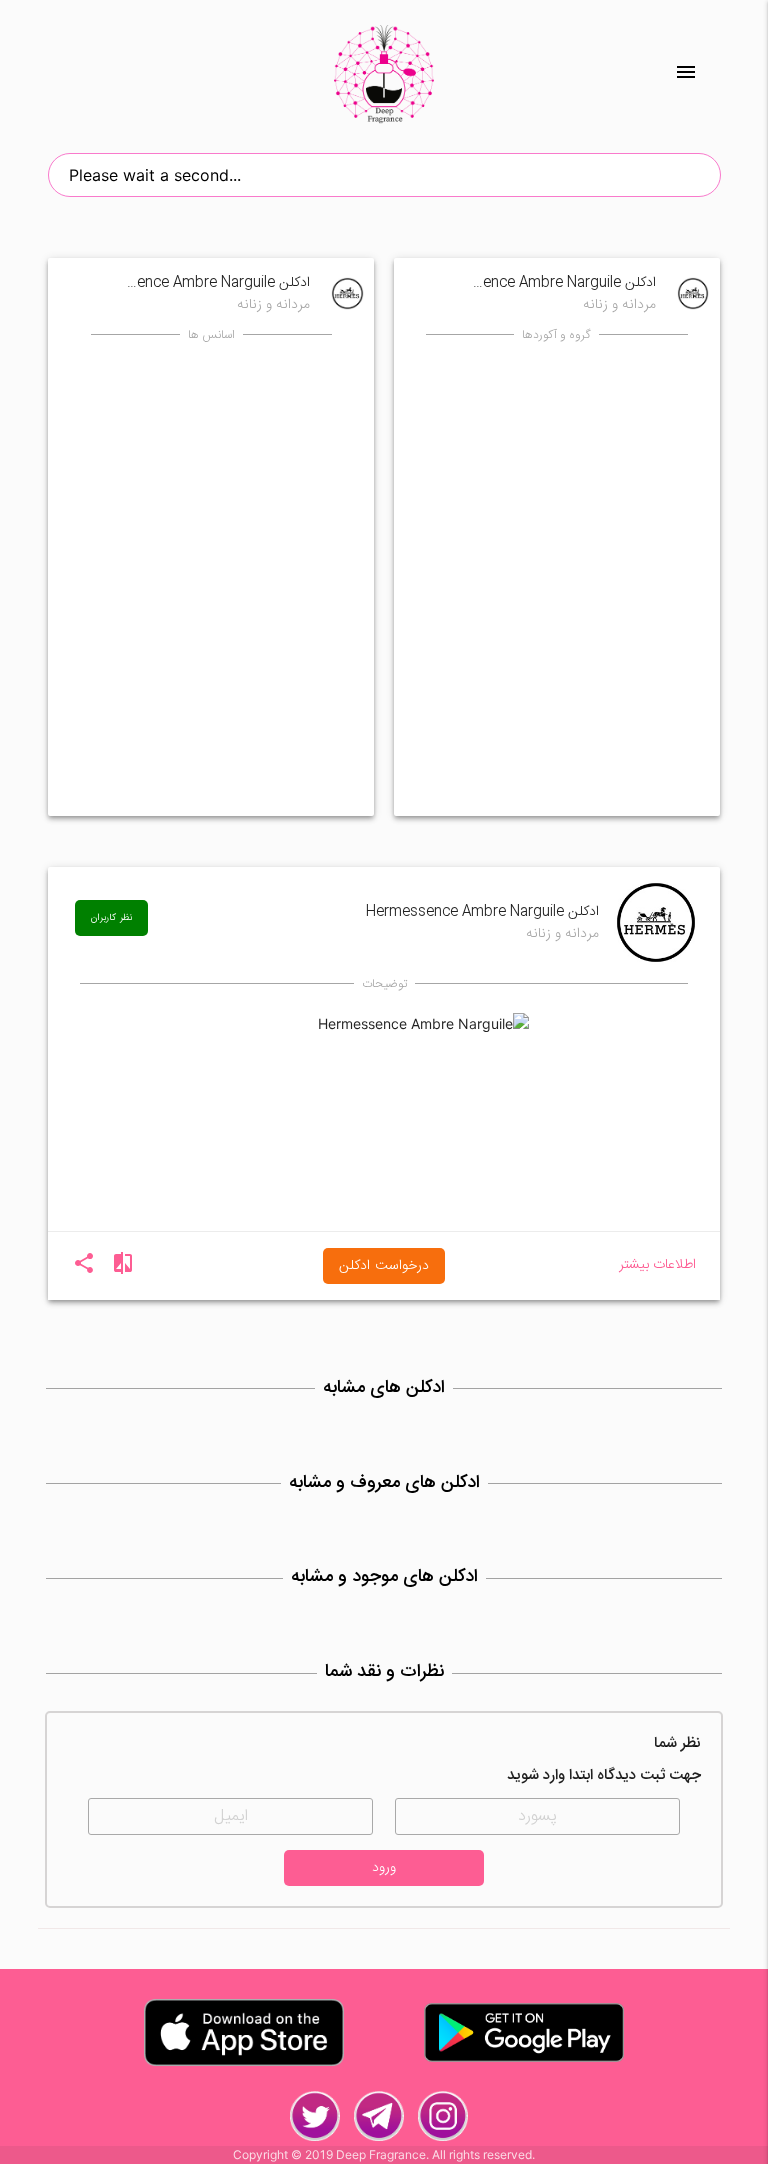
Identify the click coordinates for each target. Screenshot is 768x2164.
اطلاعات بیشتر (657, 1265)
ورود (384, 1868)
